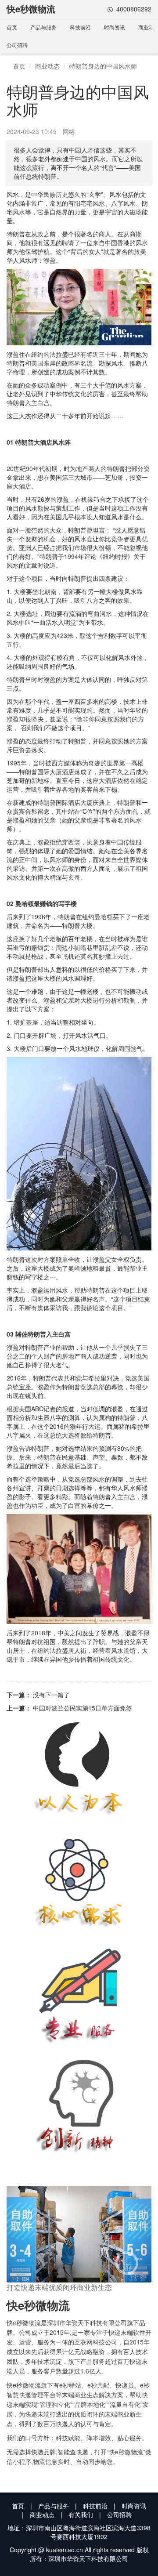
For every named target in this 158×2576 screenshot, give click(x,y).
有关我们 (81, 2514)
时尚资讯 (115, 27)
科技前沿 (80, 27)
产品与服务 (43, 27)
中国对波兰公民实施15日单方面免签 (83, 1708)
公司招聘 (17, 45)
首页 (12, 27)
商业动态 (47, 66)
